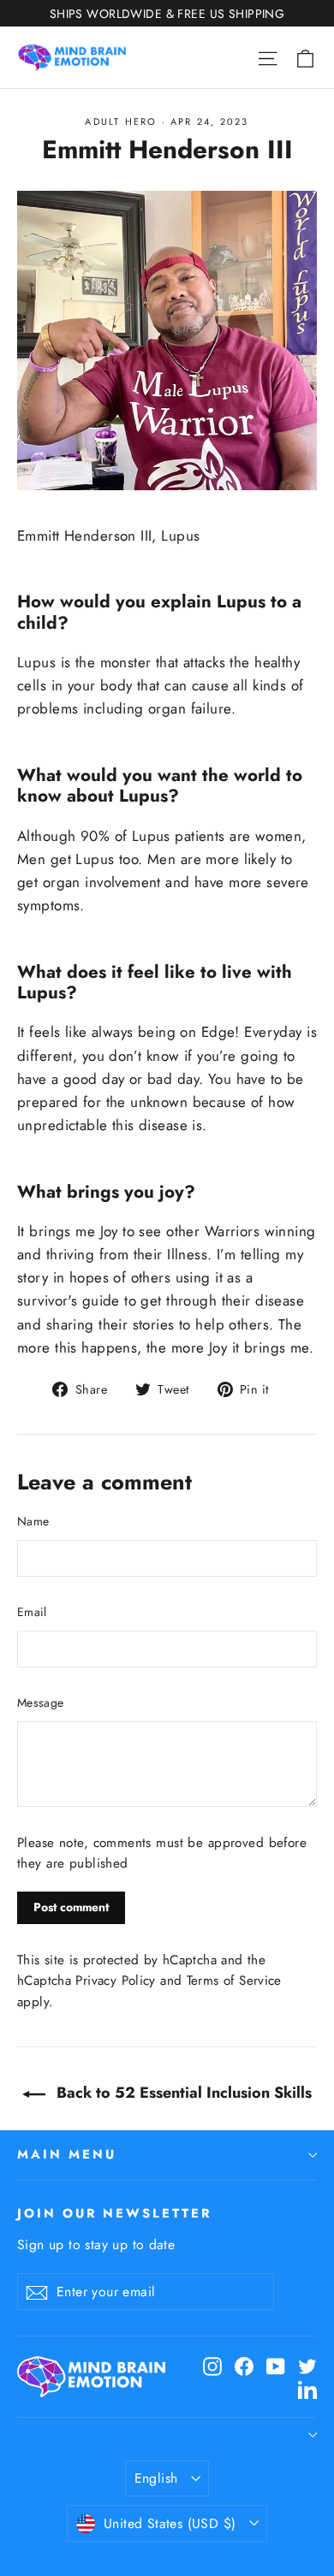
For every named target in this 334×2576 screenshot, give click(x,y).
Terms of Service (234, 1981)
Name (33, 1521)
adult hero (121, 121)
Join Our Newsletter (115, 2213)
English (156, 2478)
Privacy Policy (115, 1981)
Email (32, 1612)
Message (40, 1703)
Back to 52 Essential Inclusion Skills (182, 2093)
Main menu (66, 2154)
